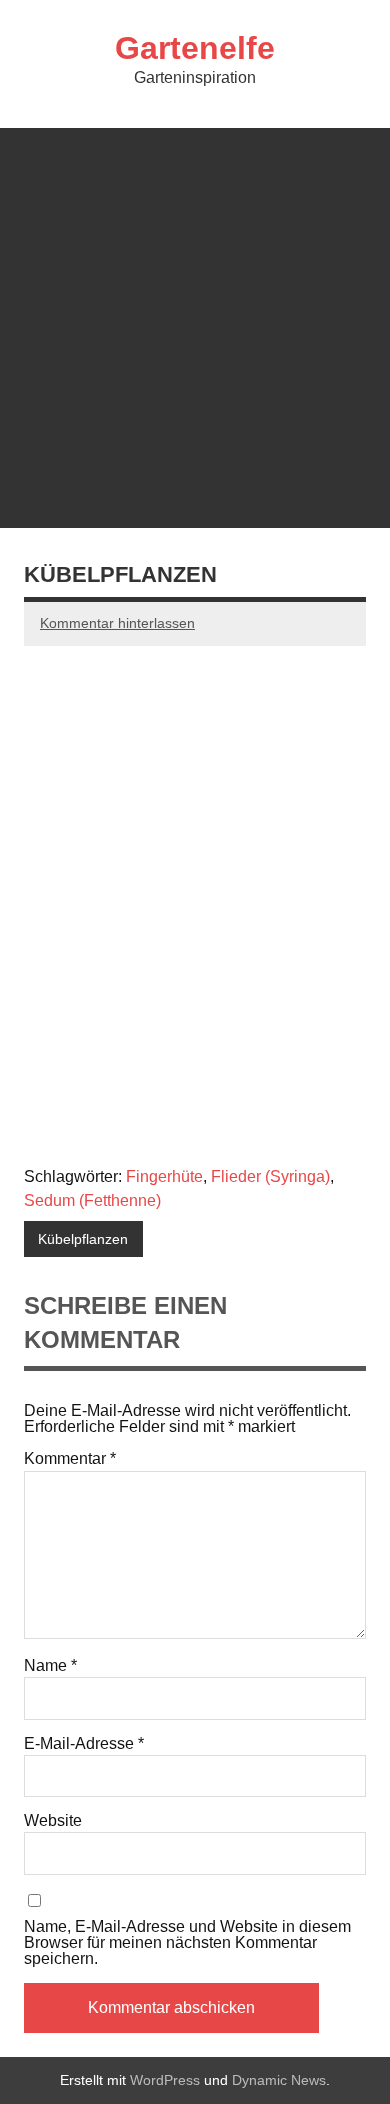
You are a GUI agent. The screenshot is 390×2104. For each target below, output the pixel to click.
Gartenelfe (195, 48)
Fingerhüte (164, 1176)
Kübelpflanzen (83, 1239)
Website (53, 1821)
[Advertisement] (195, 323)
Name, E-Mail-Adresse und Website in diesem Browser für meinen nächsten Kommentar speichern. (187, 1943)
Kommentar (70, 1459)
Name (50, 1666)
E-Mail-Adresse (84, 1744)
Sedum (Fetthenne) (92, 1200)
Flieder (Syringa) (270, 1176)
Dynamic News (279, 2080)
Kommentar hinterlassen (117, 623)
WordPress (165, 2080)
